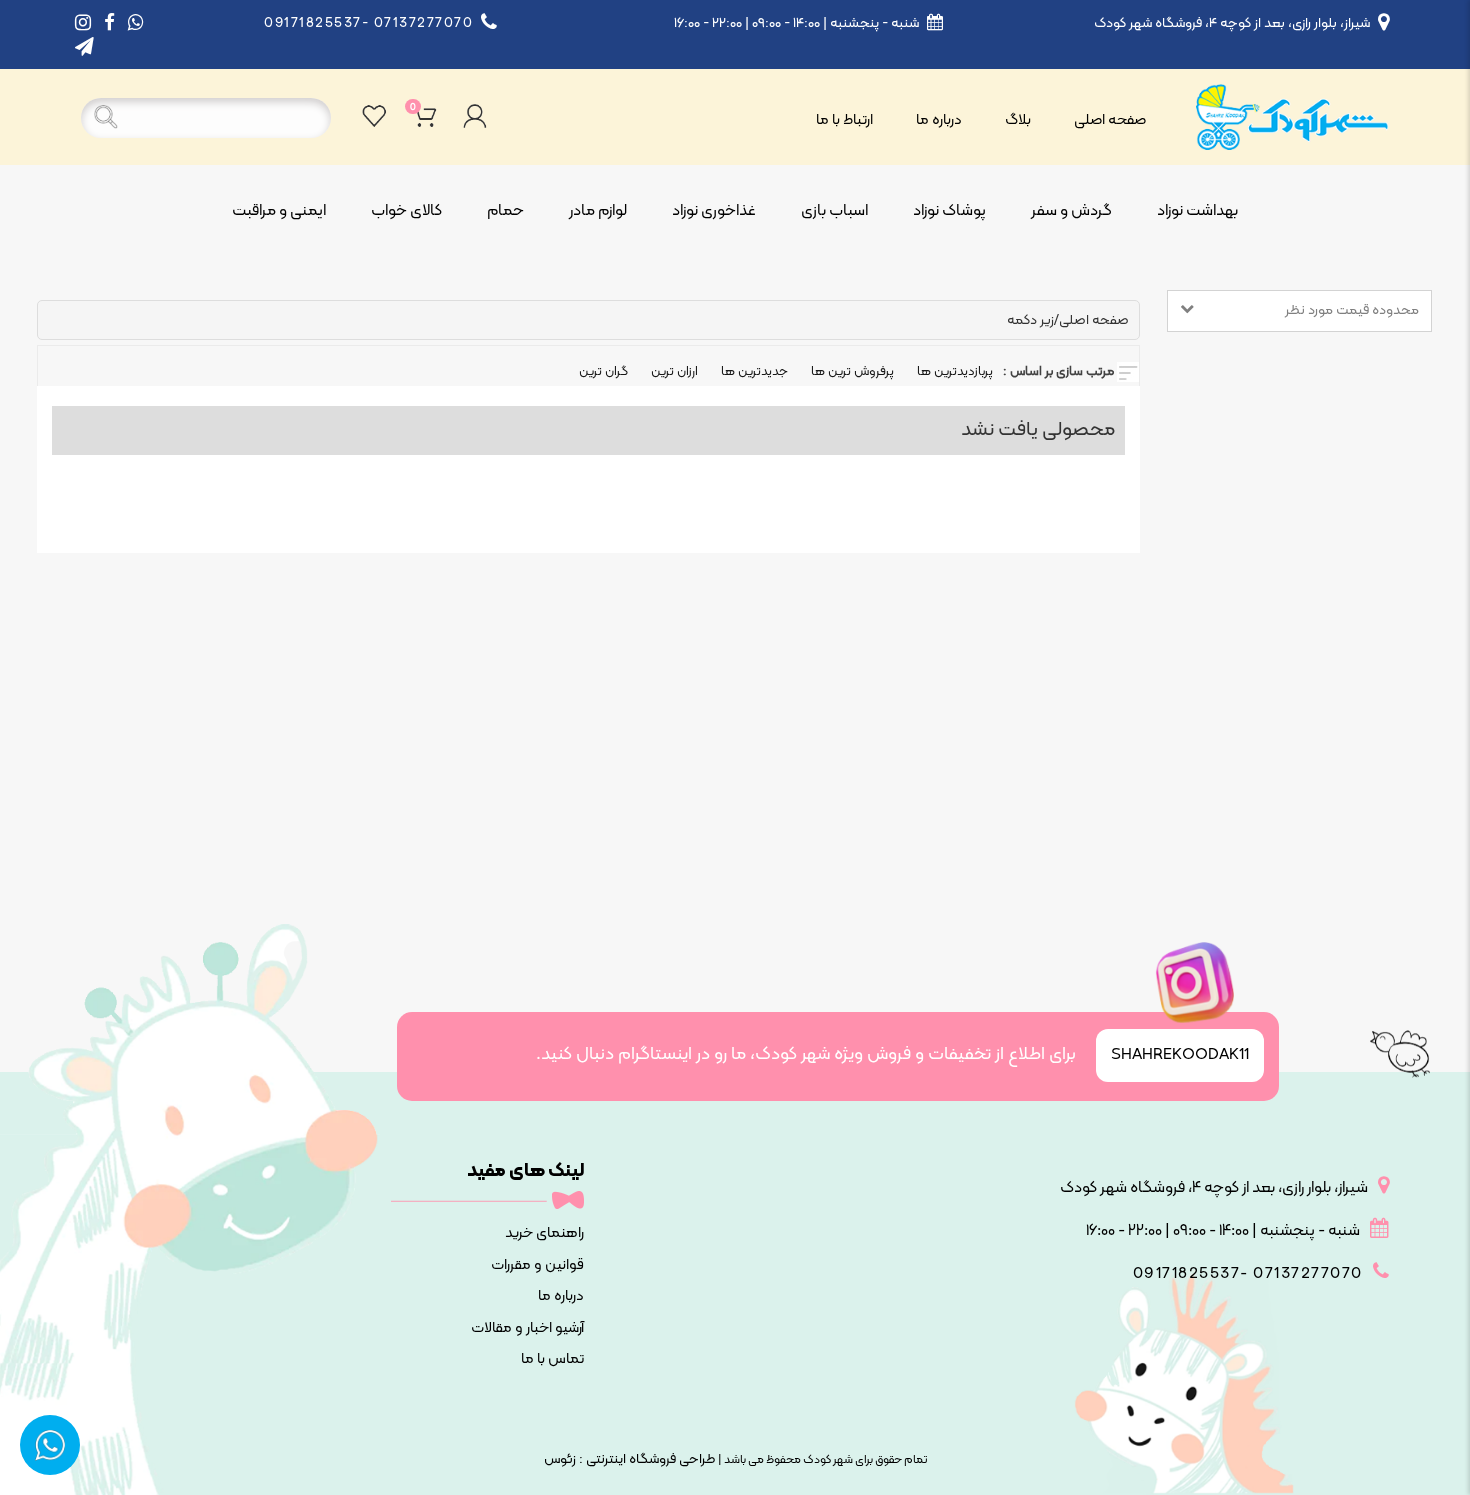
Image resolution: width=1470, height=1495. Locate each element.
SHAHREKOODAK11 (1180, 1055)
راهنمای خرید (544, 1233)
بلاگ (1018, 120)
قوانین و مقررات (537, 1265)
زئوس (560, 1459)
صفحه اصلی (1110, 120)
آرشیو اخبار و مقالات (527, 1328)
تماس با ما (552, 1359)
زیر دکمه (1030, 320)
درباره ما (939, 120)
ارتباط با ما (844, 120)
